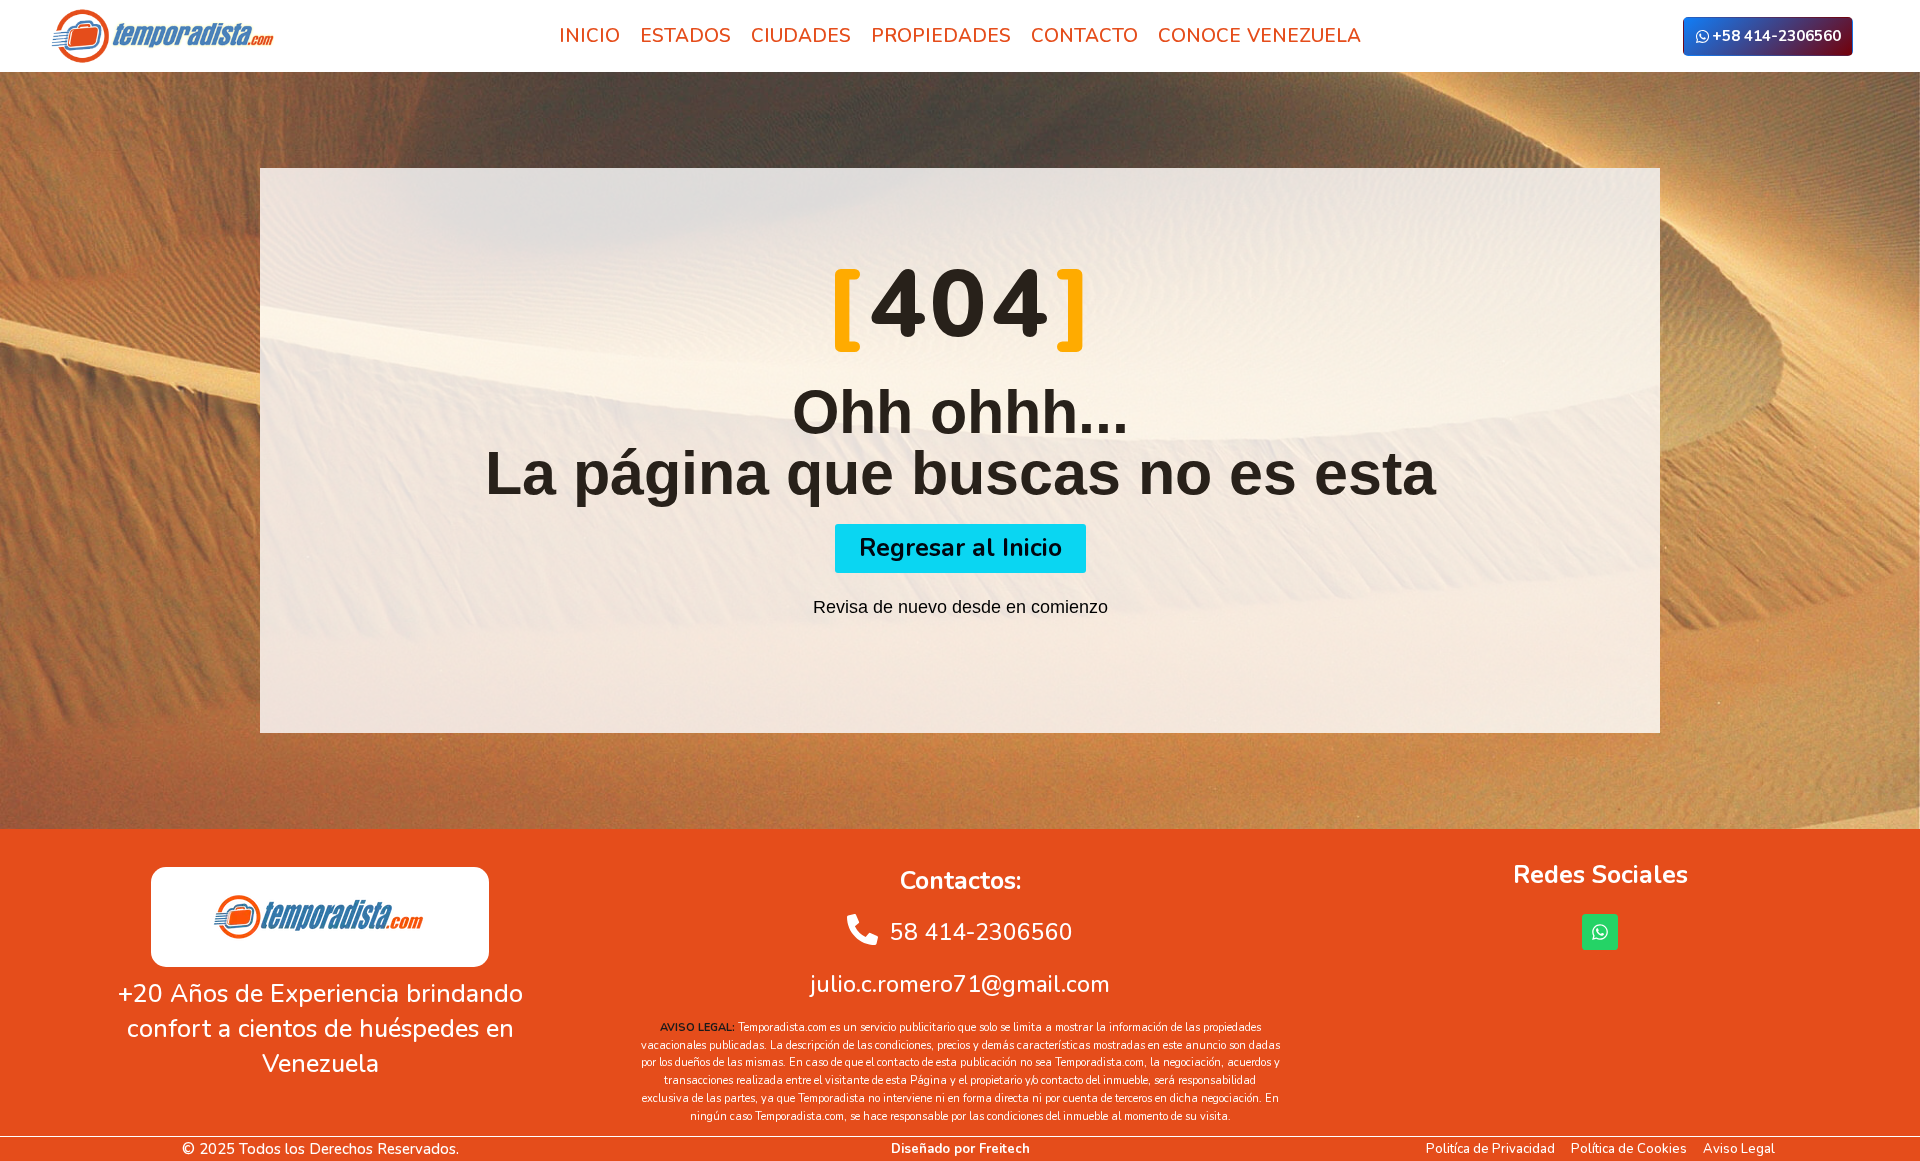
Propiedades (941, 36)
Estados (685, 36)
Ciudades (801, 36)
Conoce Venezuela (1260, 36)
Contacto (1084, 36)
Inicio (589, 36)
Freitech (1004, 1149)
